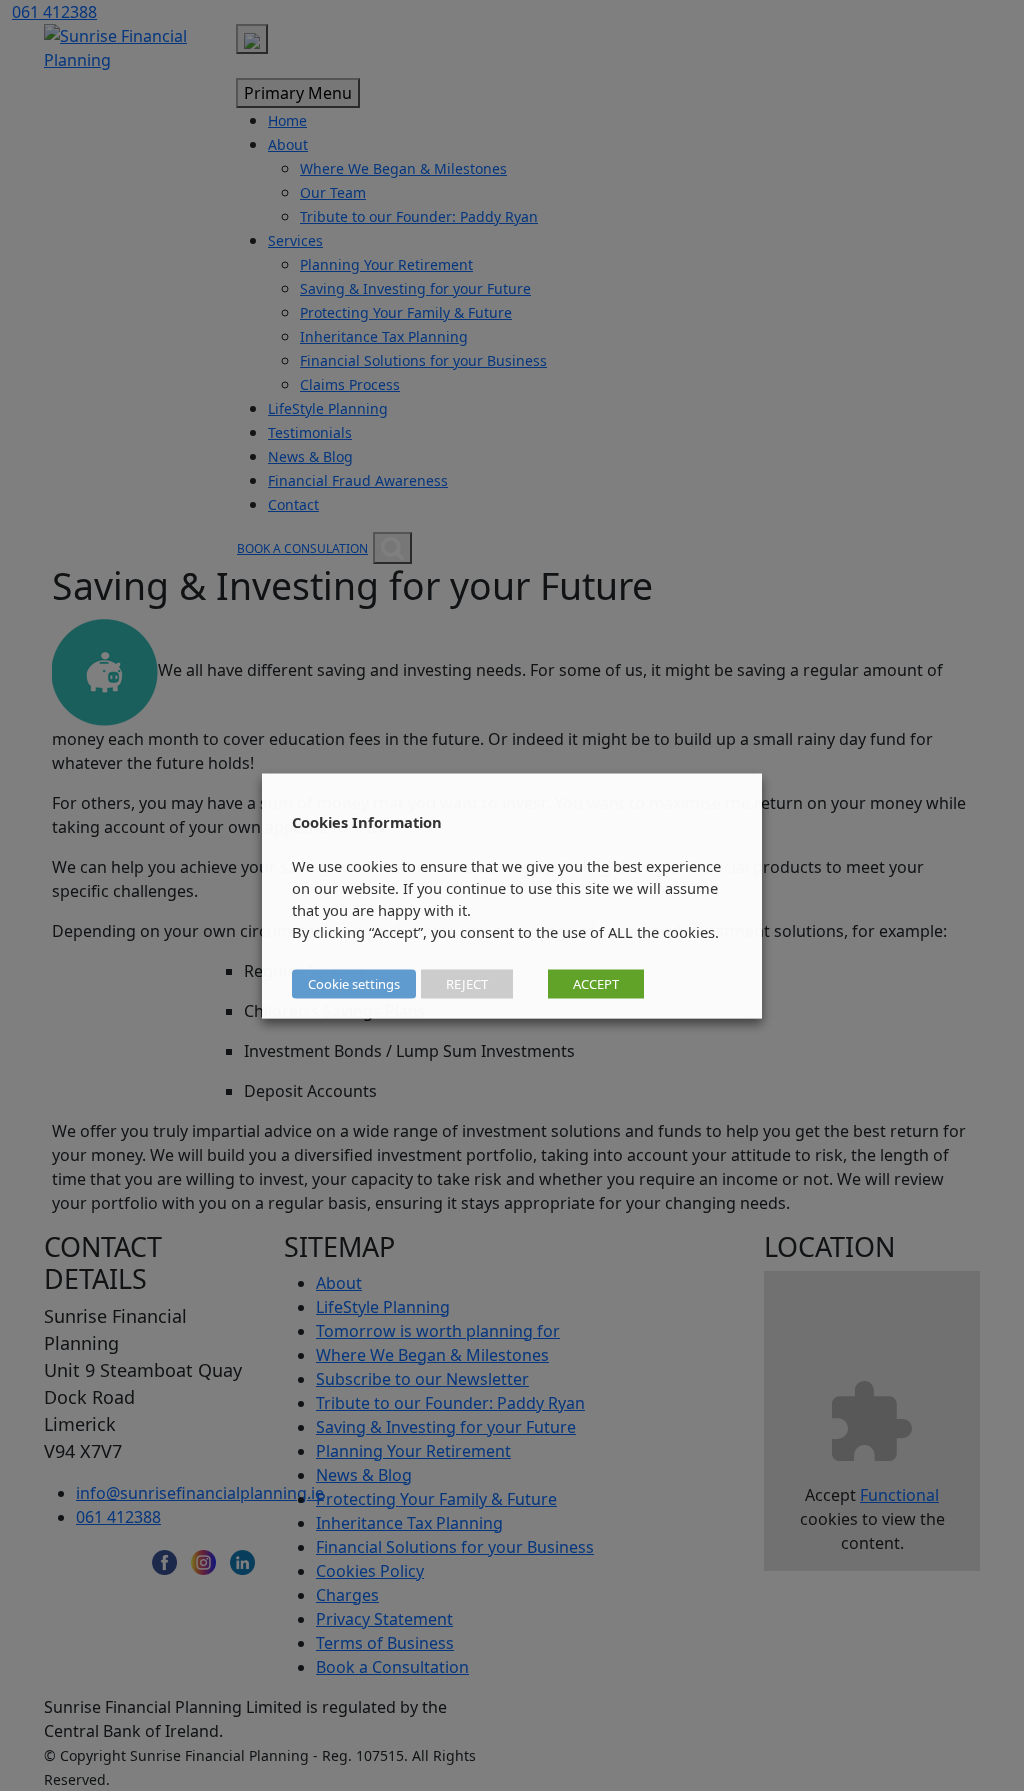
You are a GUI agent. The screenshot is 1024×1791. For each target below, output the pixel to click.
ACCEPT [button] (596, 983)
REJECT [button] (467, 983)
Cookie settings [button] (354, 983)
